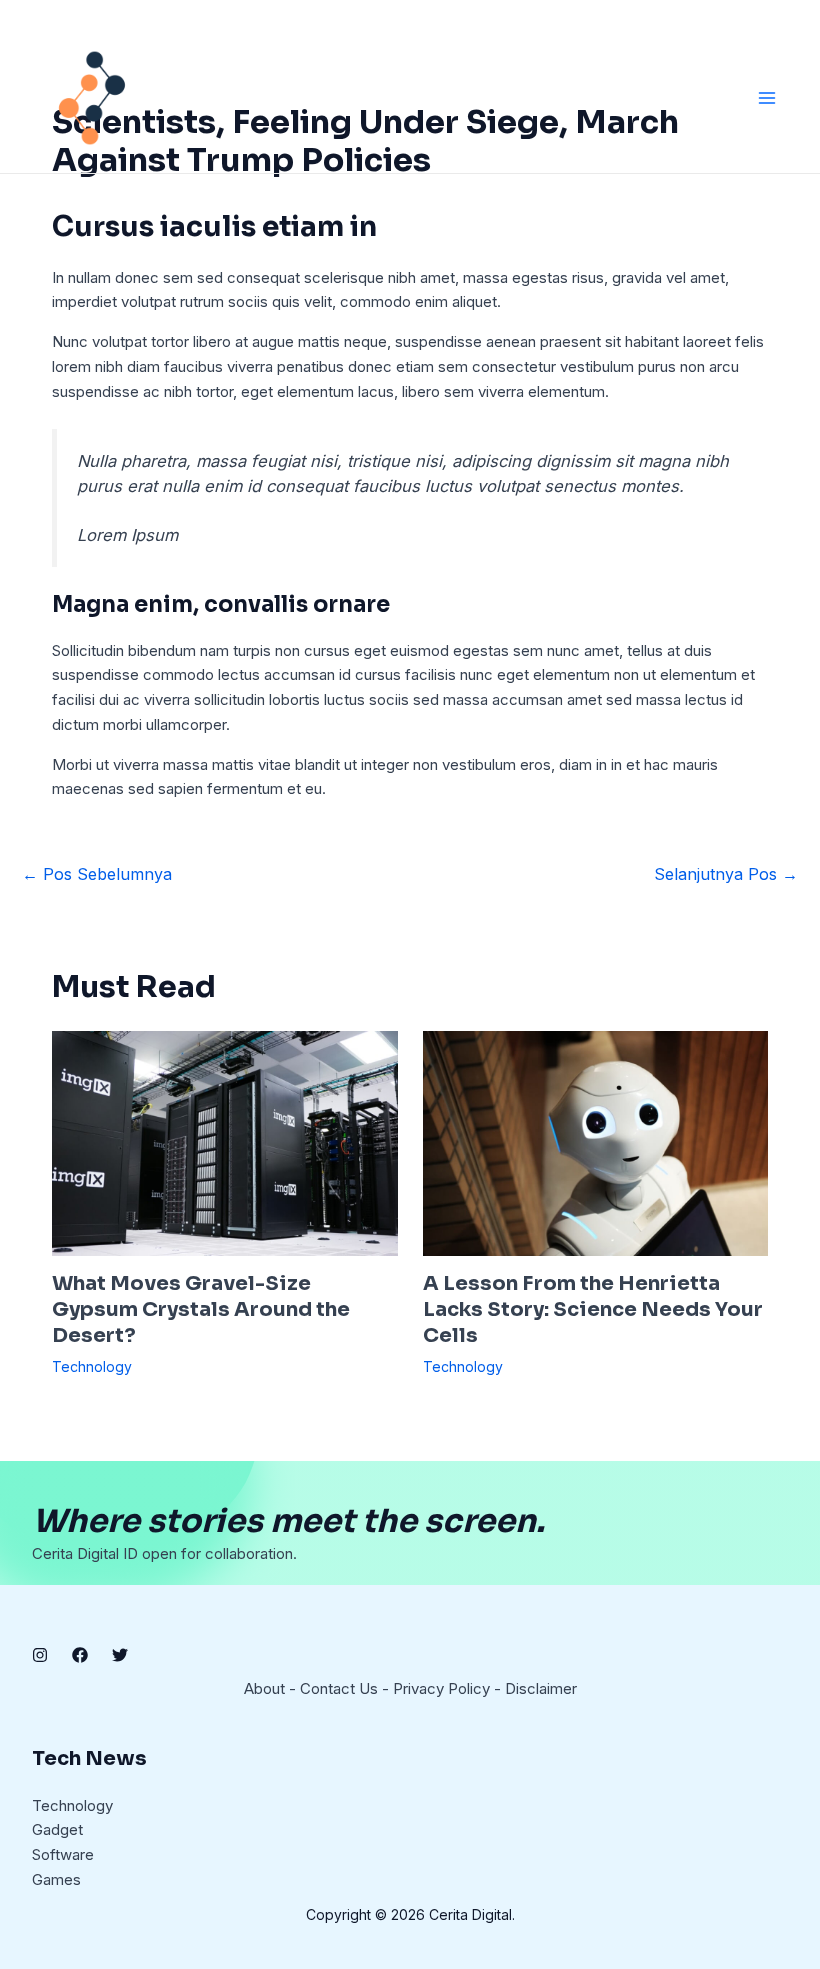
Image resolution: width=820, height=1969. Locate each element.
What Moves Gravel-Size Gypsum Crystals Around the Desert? (201, 1309)
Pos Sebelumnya (97, 874)
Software (63, 1854)
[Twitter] (120, 1655)
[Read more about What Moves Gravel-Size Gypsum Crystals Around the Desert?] (224, 1142)
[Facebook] (80, 1655)
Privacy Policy (441, 1688)
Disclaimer (541, 1688)
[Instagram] (40, 1655)
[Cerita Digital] (92, 98)
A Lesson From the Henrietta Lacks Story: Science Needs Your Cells (593, 1309)
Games (56, 1879)
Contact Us (339, 1688)
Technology (92, 1366)
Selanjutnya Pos (726, 874)
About (264, 1688)
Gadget (57, 1829)
